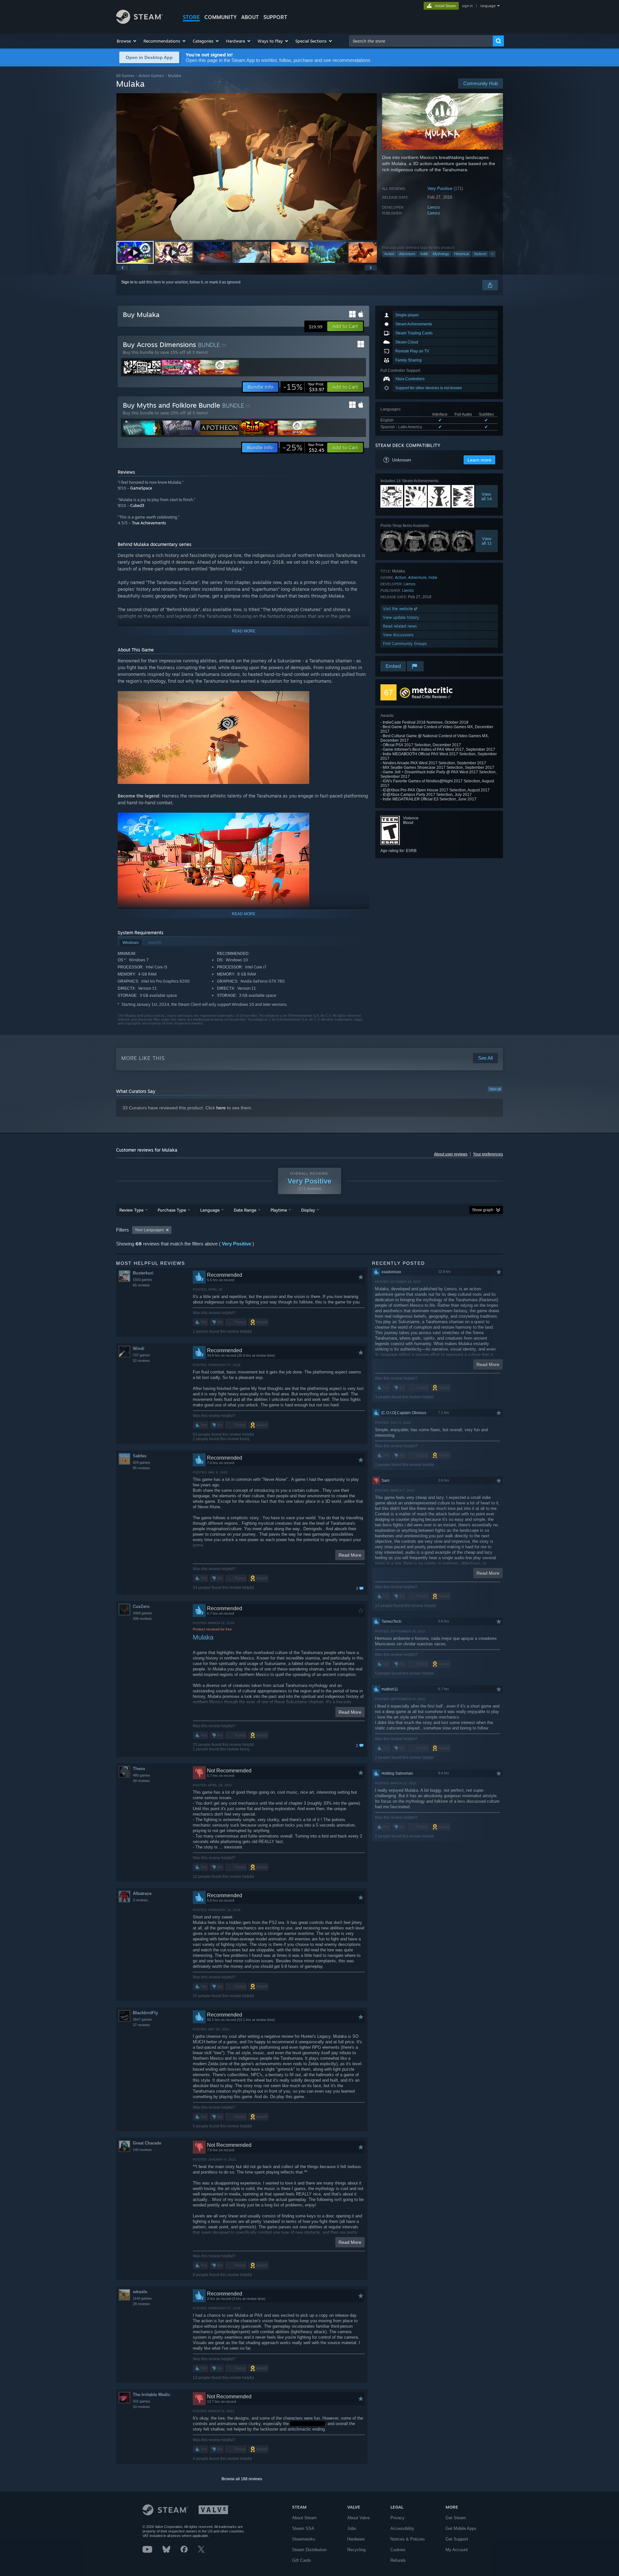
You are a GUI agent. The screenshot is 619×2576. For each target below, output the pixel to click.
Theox (139, 1769)
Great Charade (147, 2143)
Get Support (457, 2539)
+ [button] (492, 254)
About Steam (304, 2518)
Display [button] (308, 1210)
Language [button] (210, 1210)
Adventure (407, 254)
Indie (424, 254)
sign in (467, 6)
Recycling (356, 2550)
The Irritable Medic (152, 2395)
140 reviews (142, 2150)
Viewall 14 (486, 496)
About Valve (359, 2518)
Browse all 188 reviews (242, 2479)
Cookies (398, 2550)
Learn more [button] (479, 460)
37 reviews (141, 2025)
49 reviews (141, 1781)
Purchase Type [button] (172, 1210)
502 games (142, 2401)
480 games (142, 1775)
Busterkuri (143, 1273)
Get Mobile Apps (461, 2528)
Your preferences (488, 1154)
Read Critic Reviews (429, 697)
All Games (125, 76)
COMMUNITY (221, 17)
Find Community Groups (405, 644)
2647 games (142, 2019)
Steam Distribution (309, 2550)
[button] (127, 41)
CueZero (141, 1606)
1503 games (142, 1280)
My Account (457, 2550)
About (250, 17)
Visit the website (399, 609)
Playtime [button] (279, 1210)
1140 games (142, 2298)
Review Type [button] (131, 1210)
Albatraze (142, 1893)
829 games (142, 1462)
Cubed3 (137, 505)
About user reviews (451, 1154)
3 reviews (140, 1900)
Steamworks (304, 2539)
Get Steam (456, 2518)
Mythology (441, 254)
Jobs (352, 2528)
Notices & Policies (408, 2539)
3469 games (142, 1613)
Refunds (398, 2560)
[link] (304, 387)
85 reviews (141, 1468)
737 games (142, 1355)
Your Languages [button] (149, 1230)
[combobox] (421, 41)
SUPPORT (275, 17)
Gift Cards (302, 2560)
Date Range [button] (245, 1210)
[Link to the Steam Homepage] (139, 22)
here (221, 1108)
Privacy (398, 2518)
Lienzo (434, 207)
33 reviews (141, 2407)
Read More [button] (350, 1555)
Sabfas (140, 1456)
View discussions (398, 635)
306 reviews (142, 1619)
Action (389, 254)
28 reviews (141, 2304)
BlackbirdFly (145, 2013)
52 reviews (141, 1361)
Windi (139, 1348)
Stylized (480, 254)
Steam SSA (303, 2528)
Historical (462, 254)
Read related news (400, 626)
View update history (401, 617)
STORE (191, 17)
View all (495, 1089)
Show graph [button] (483, 1210)
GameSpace (141, 488)
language (488, 6)
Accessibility (402, 2528)
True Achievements (149, 523)
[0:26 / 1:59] (247, 167)
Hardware (356, 2539)
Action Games (151, 76)
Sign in (127, 282)
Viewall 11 (487, 541)
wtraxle (140, 2292)
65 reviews (141, 1285)
